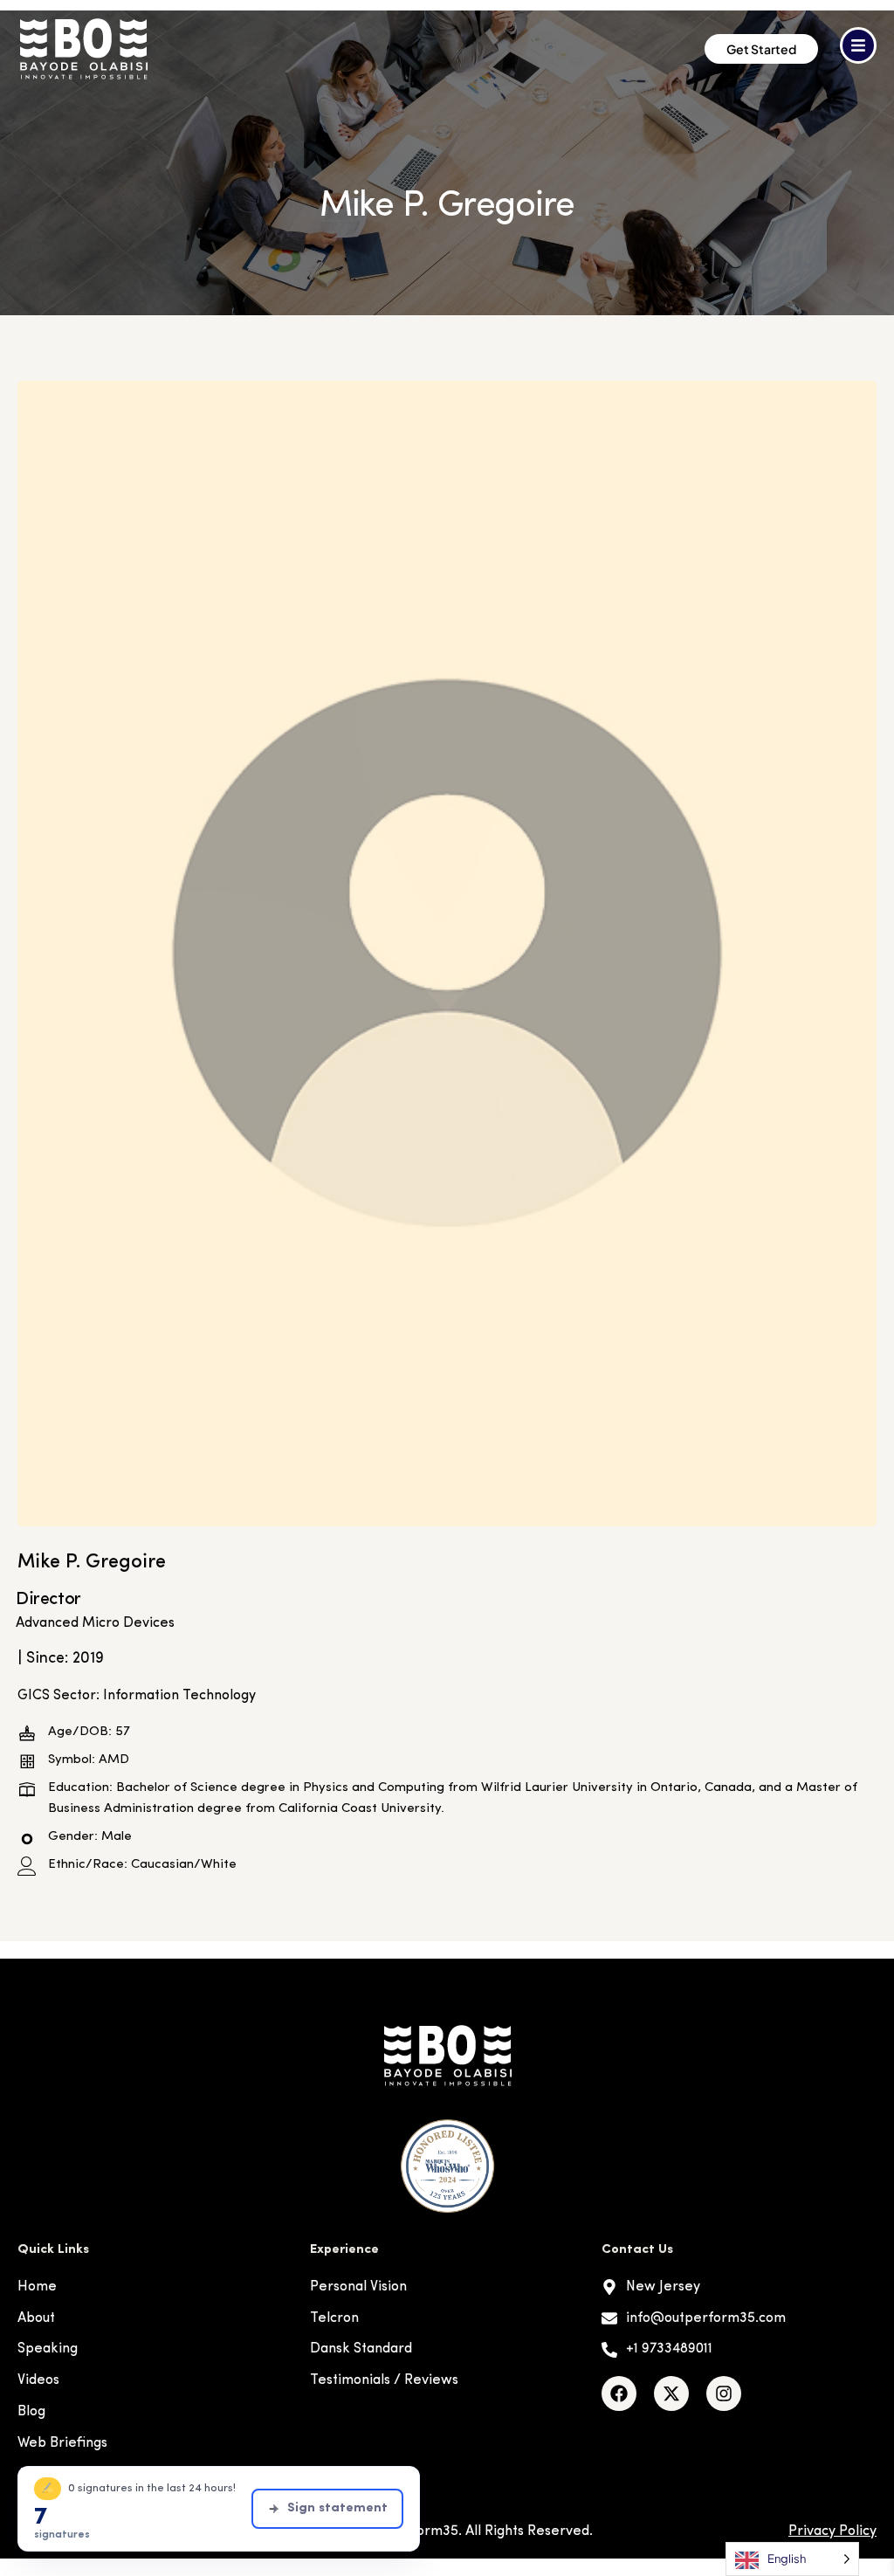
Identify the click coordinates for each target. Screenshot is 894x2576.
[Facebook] (619, 2393)
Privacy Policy (832, 2531)
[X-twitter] (671, 2393)
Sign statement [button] (337, 2508)
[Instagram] (724, 2393)
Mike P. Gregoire (92, 1563)
